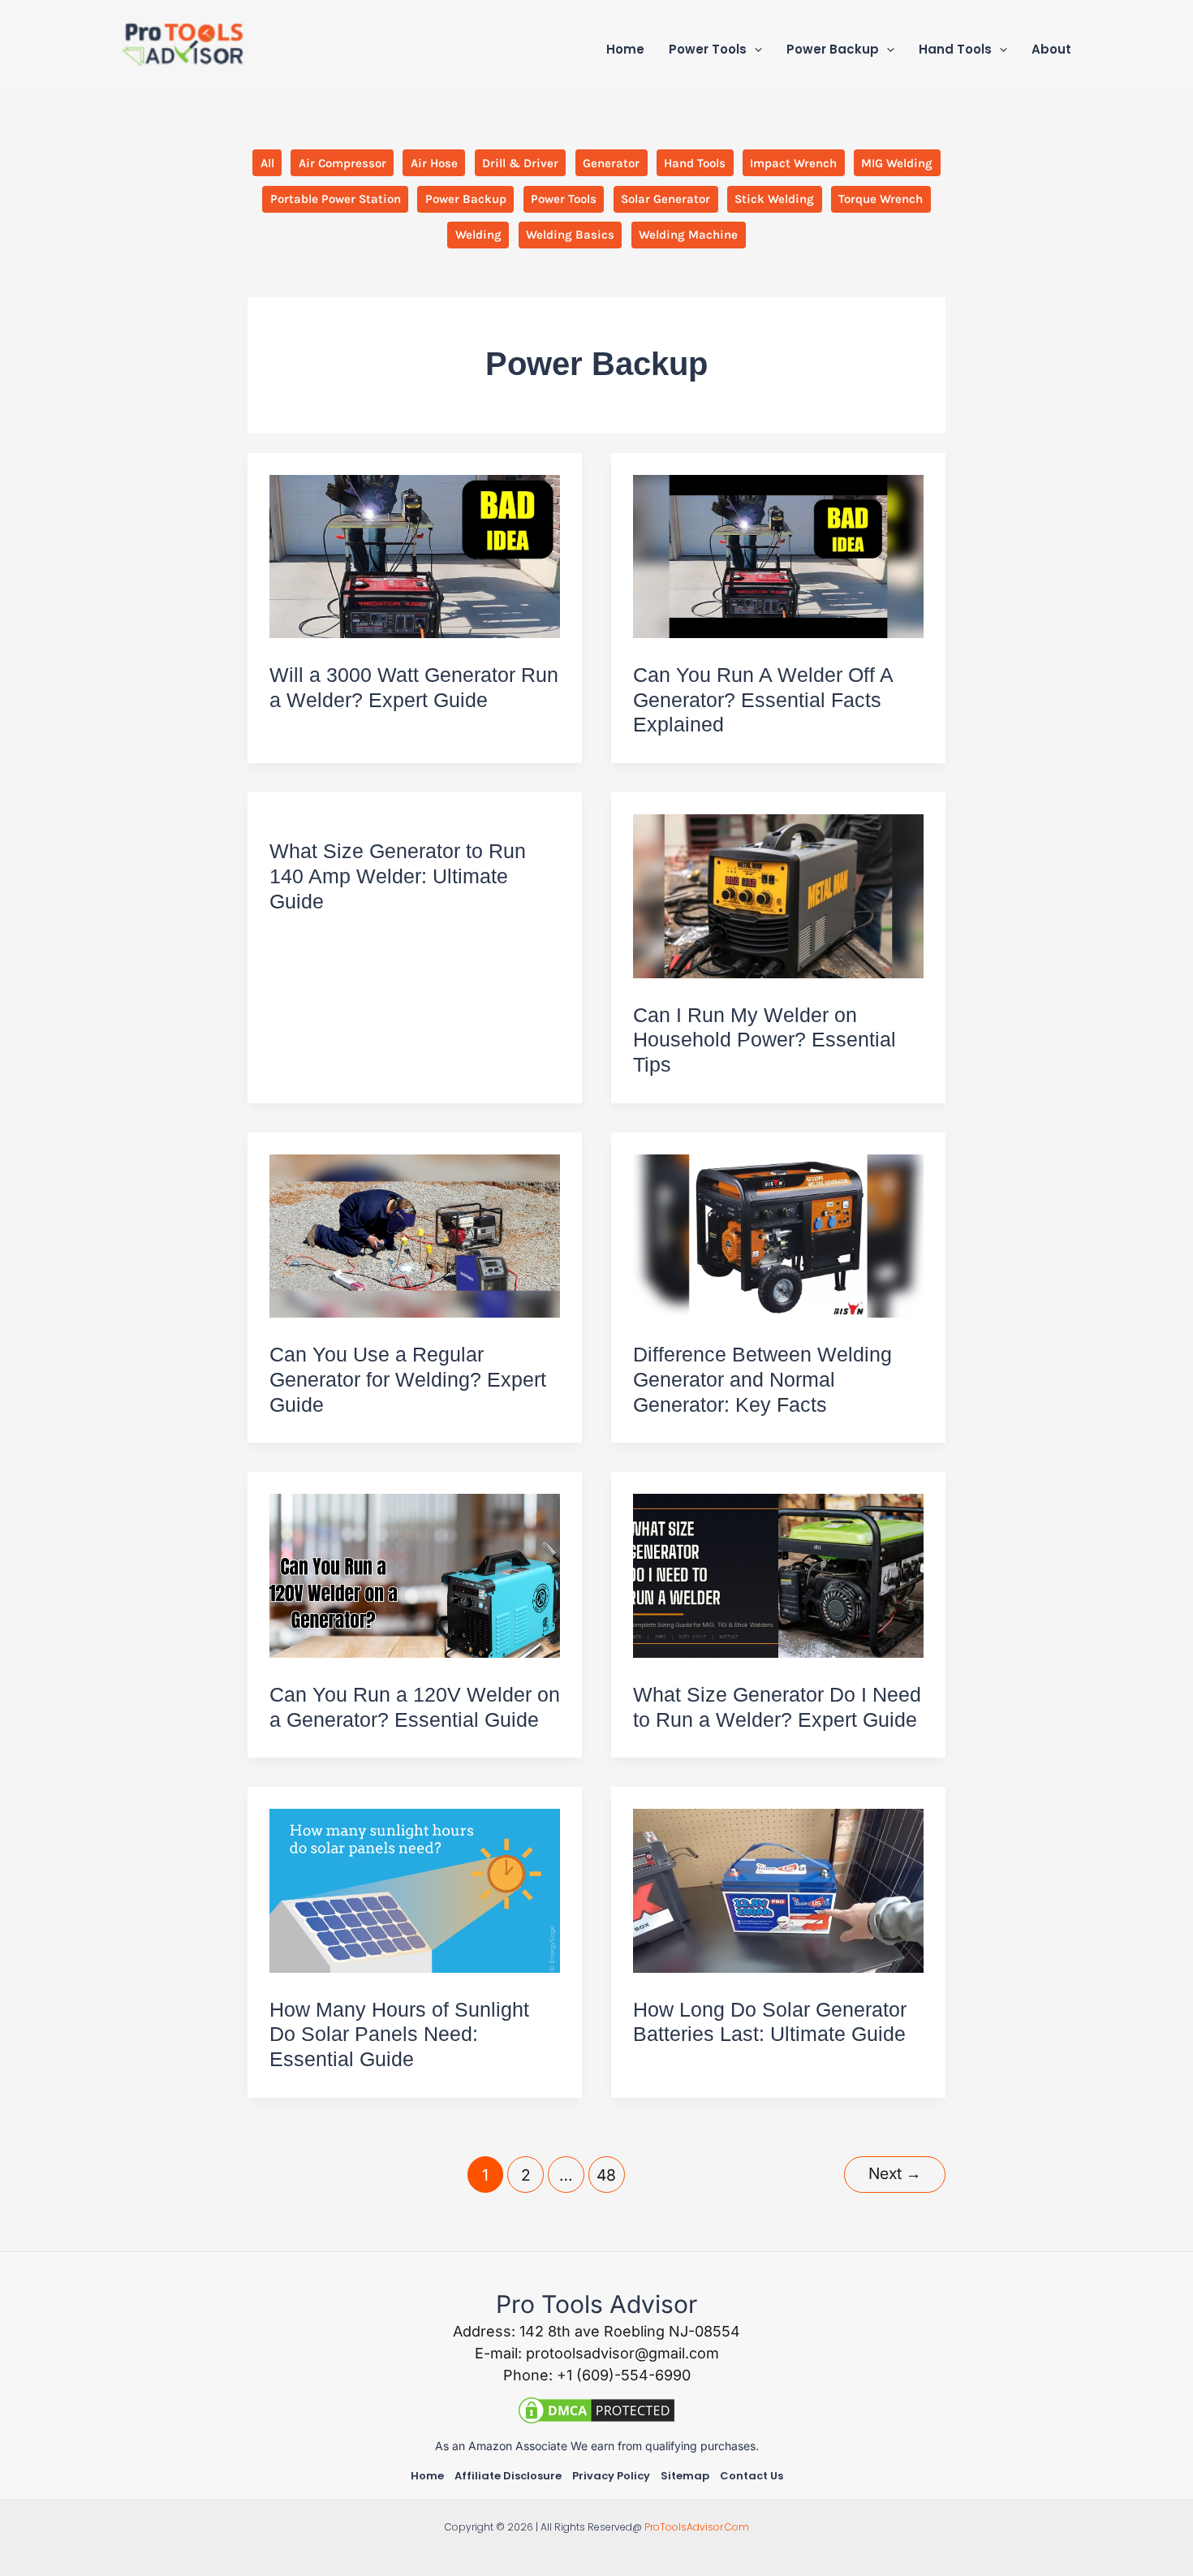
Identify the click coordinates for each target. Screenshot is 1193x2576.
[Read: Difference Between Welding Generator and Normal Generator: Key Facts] (778, 1234)
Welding (478, 235)
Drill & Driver (520, 163)
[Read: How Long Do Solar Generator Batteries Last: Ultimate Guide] (778, 1890)
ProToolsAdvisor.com (697, 2527)
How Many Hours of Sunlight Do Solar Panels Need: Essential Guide (399, 2034)
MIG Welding (897, 163)
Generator (611, 163)
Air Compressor (342, 163)
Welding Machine (688, 235)
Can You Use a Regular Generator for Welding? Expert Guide (408, 1379)
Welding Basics (570, 235)
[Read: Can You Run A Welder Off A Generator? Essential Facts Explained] (778, 555)
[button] (754, 50)
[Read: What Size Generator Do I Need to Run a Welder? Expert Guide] (778, 1575)
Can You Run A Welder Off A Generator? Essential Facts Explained (763, 700)
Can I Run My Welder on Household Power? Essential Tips (764, 1040)
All (267, 163)
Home (427, 2476)
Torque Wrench (881, 199)
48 (606, 2175)
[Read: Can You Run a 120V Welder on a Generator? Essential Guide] (415, 1575)
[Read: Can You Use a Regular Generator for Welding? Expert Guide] (415, 1234)
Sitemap (685, 2476)
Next (895, 2173)
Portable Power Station (336, 199)
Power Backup (466, 199)
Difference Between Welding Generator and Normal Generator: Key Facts (762, 1379)
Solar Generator (665, 199)
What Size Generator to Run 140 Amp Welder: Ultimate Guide (398, 876)
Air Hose (434, 163)
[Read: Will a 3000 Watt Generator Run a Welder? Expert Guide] (415, 555)
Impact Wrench (793, 163)
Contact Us (752, 2476)
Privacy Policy (611, 2476)
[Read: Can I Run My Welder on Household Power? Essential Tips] (778, 895)
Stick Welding (774, 199)
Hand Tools (695, 163)
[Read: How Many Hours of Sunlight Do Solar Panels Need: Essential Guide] (415, 1890)
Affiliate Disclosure (508, 2476)
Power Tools (564, 199)
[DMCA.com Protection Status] (596, 2409)
